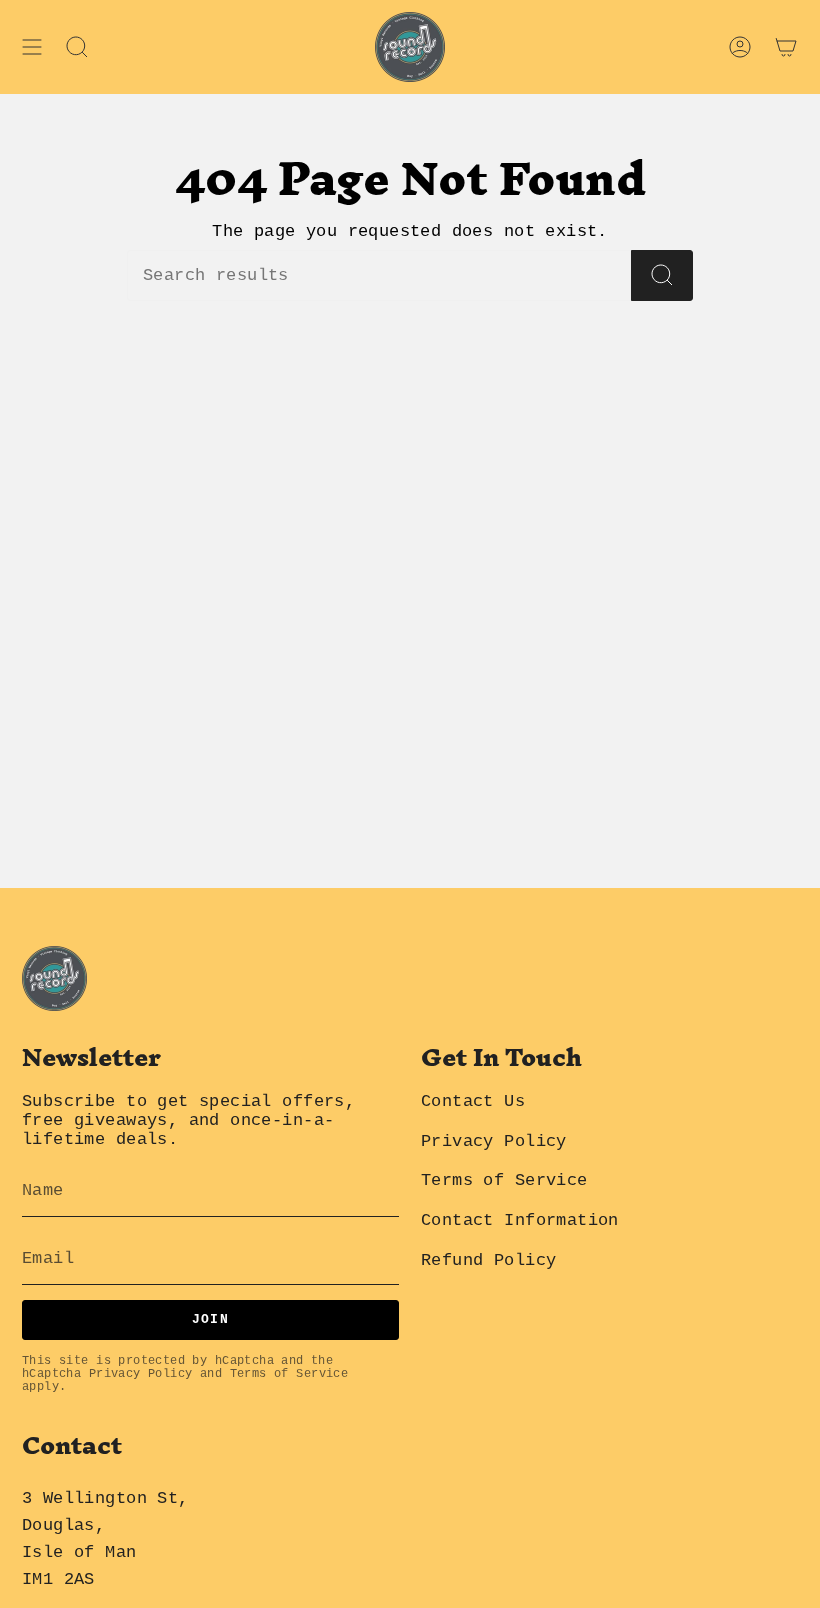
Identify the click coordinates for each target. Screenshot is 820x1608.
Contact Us (473, 1101)
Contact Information (520, 1220)
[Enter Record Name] (662, 275)
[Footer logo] (54, 978)
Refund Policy (488, 1260)
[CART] (786, 47)
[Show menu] (32, 47)
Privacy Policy (141, 1374)
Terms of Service (289, 1374)
